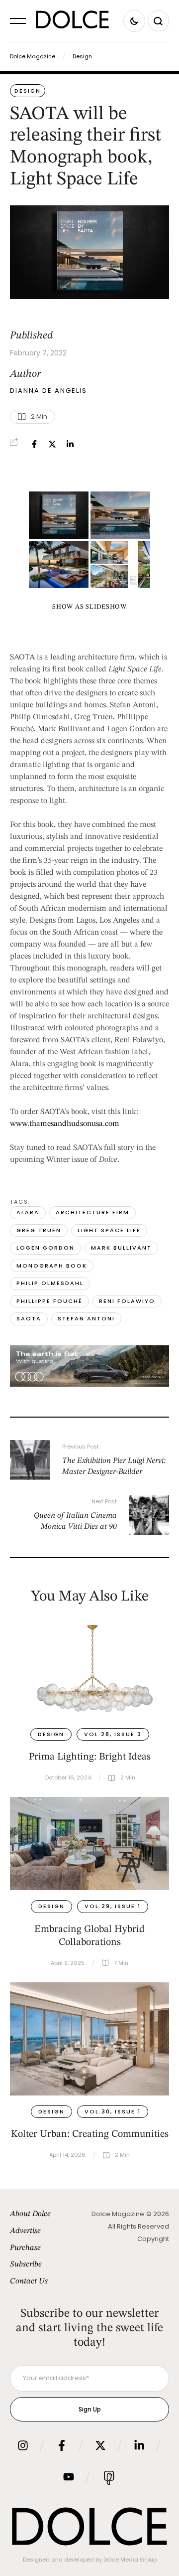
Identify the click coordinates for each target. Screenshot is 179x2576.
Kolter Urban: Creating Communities (90, 2134)
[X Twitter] (52, 444)
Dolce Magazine (33, 56)
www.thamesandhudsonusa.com (65, 1124)
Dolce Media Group (130, 2560)
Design (82, 56)
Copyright (153, 2239)
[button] (18, 21)
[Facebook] (34, 444)
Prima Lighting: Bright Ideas (90, 1757)
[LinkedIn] (70, 444)
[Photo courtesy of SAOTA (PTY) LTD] (59, 515)
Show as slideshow (89, 607)
